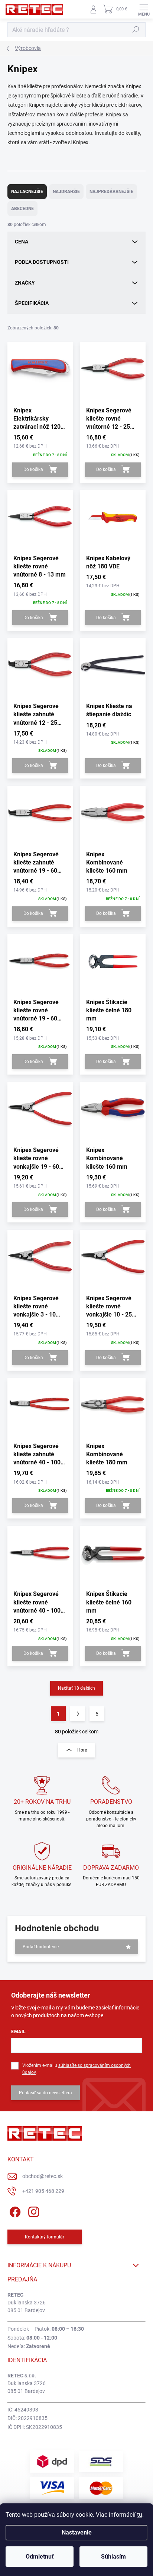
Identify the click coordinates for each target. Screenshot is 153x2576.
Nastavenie (77, 2532)
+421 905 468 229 (43, 2191)
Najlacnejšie (27, 192)
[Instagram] (32, 2210)
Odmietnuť (40, 2557)
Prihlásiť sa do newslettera (45, 2093)
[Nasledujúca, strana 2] (78, 1714)
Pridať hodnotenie (41, 1947)
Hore (82, 1750)
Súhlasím (113, 2557)
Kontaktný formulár (45, 2237)
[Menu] (144, 9)
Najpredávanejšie (111, 192)
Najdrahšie (66, 192)
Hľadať (136, 30)
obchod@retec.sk (43, 2176)
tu (140, 2515)
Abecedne (22, 209)
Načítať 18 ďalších (76, 1688)
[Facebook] (14, 2210)
